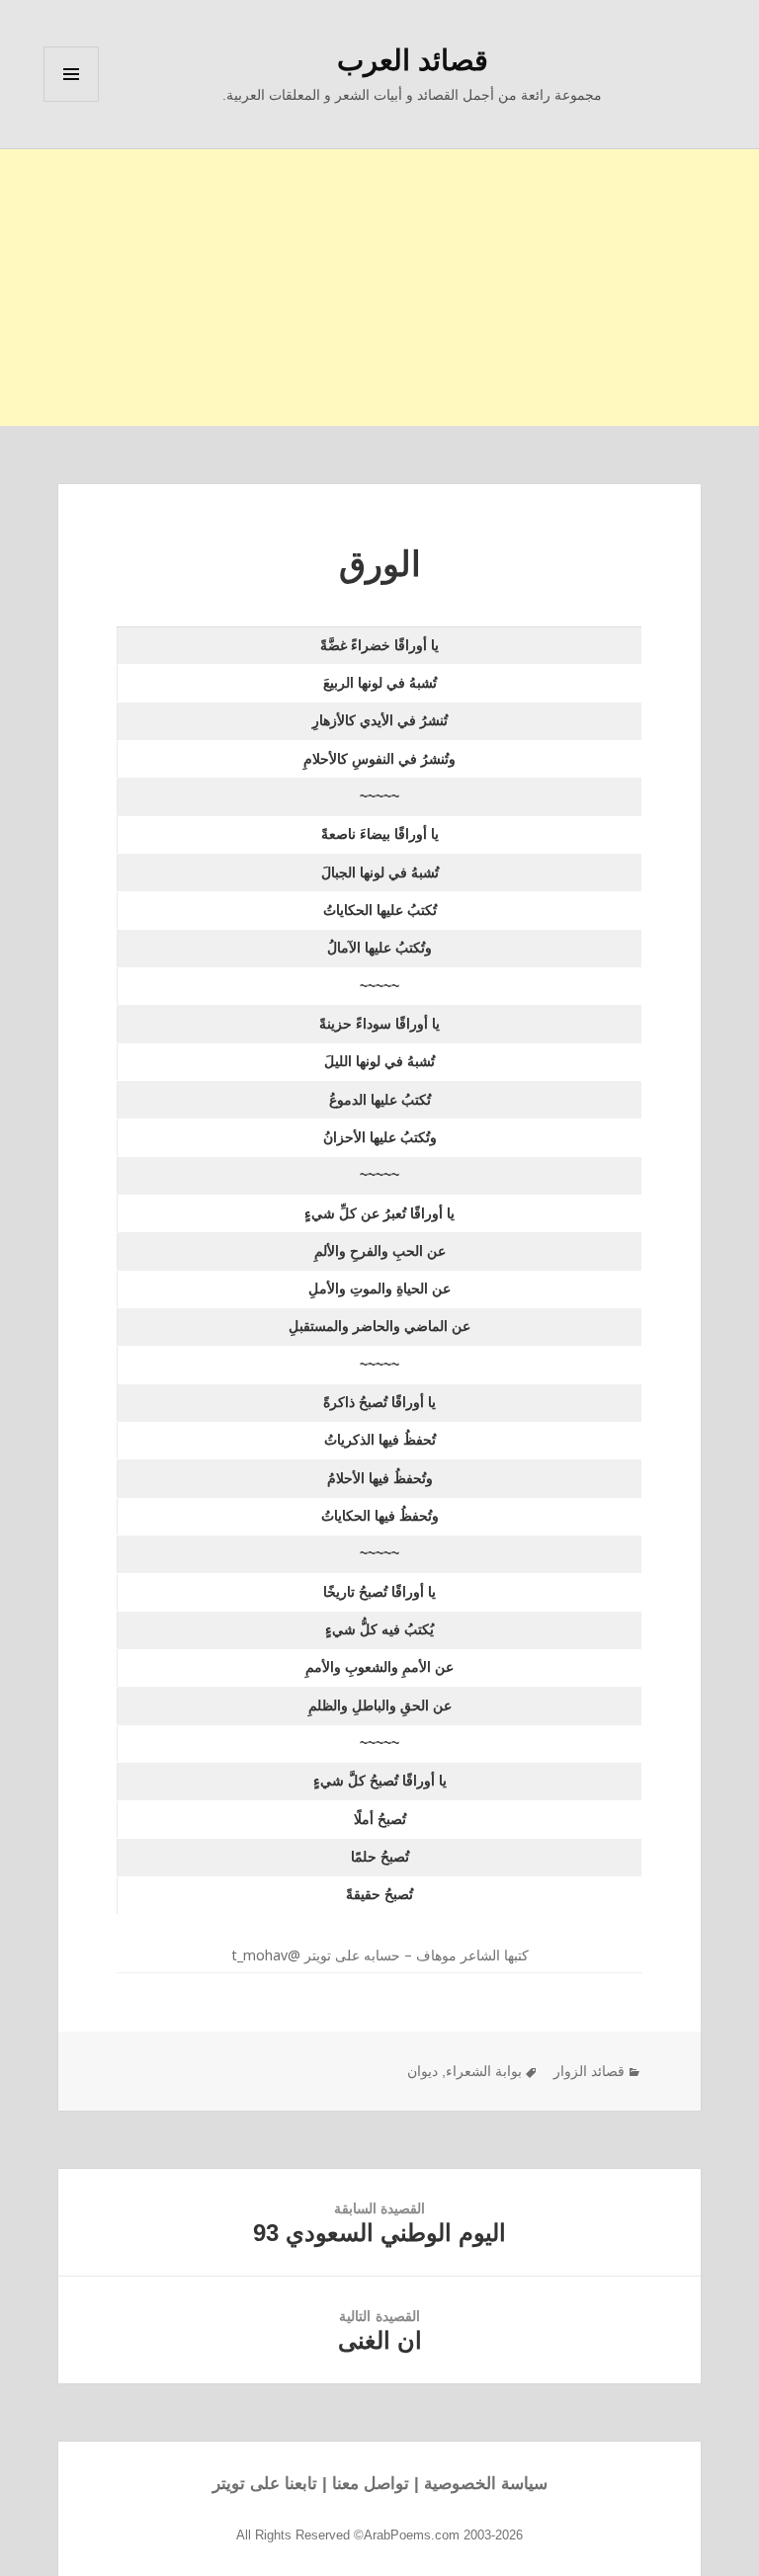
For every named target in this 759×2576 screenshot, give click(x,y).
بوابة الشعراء (484, 2071)
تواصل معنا (371, 2484)
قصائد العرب (413, 60)
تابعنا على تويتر (265, 2484)
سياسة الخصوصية (486, 2484)
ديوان (422, 2071)
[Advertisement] (379, 288)
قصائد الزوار (589, 2071)
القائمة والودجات (71, 101)
